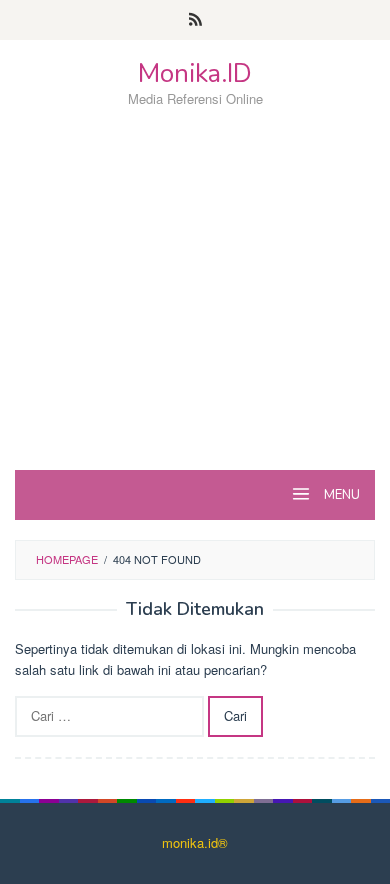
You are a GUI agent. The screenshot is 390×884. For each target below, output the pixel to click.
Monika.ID (195, 73)
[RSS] (195, 20)
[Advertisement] (195, 324)
